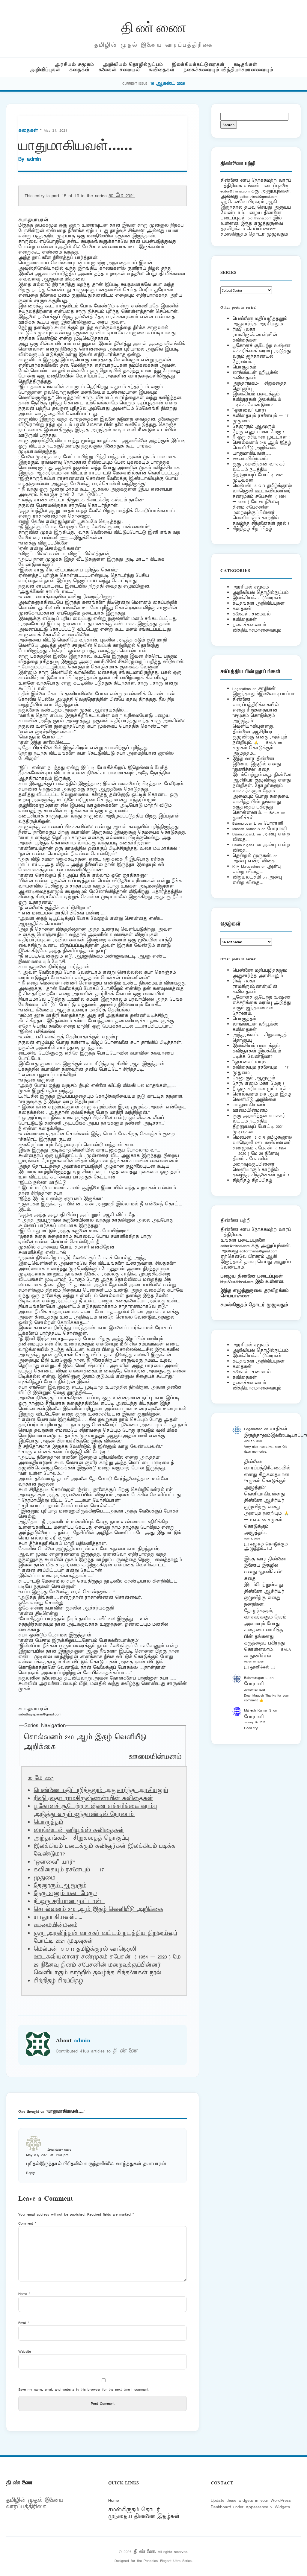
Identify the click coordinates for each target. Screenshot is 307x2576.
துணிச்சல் (243, 818)
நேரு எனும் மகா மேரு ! (65, 1894)
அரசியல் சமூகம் (74, 65)
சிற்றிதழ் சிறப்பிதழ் (58, 1981)
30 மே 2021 (122, 196)
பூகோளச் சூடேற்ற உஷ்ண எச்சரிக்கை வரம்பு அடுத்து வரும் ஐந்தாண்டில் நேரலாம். (95, 1810)
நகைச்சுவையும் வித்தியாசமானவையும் (228, 70)
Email (24, 2323)
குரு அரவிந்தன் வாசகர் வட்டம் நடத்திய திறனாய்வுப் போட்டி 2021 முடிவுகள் (259, 472)
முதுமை (44, 1878)
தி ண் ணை (154, 26)
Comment (27, 2223)
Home (113, 2500)
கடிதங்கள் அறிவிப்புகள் (258, 603)
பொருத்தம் (48, 1822)
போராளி (273, 823)
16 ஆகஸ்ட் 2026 (168, 83)
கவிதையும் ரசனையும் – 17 (69, 1870)
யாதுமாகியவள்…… (252, 453)
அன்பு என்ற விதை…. (255, 861)
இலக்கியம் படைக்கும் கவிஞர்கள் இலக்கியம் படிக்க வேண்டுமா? (257, 399)
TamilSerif (242, 1296)
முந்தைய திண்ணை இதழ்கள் (144, 2516)
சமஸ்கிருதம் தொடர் (134, 2510)
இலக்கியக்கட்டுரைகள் (198, 65)
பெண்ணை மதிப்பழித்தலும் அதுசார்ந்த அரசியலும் (101, 1791)
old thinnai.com (259, 218)
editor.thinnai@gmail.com (258, 197)
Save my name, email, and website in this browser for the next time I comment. (84, 2389)
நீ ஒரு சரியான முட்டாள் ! (69, 1902)
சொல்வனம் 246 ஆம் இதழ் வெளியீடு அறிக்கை (98, 1909)
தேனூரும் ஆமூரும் (60, 1886)
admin (34, 159)
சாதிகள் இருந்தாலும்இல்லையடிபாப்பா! (264, 691)
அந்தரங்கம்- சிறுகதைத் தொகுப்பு (81, 1838)
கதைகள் (79, 70)
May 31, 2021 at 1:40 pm (47, 2155)
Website (25, 2351)
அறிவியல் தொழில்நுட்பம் (133, 65)
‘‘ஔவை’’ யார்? (54, 1862)
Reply (30, 2173)
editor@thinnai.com (235, 191)
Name (24, 2294)
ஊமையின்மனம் (155, 1757)
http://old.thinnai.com (237, 1282)
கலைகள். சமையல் (119, 70)
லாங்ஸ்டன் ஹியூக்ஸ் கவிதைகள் (79, 1830)
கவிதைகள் (162, 70)
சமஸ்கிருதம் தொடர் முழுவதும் (254, 1305)
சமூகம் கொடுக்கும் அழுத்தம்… (253, 751)
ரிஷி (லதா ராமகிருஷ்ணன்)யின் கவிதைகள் (93, 1799)
